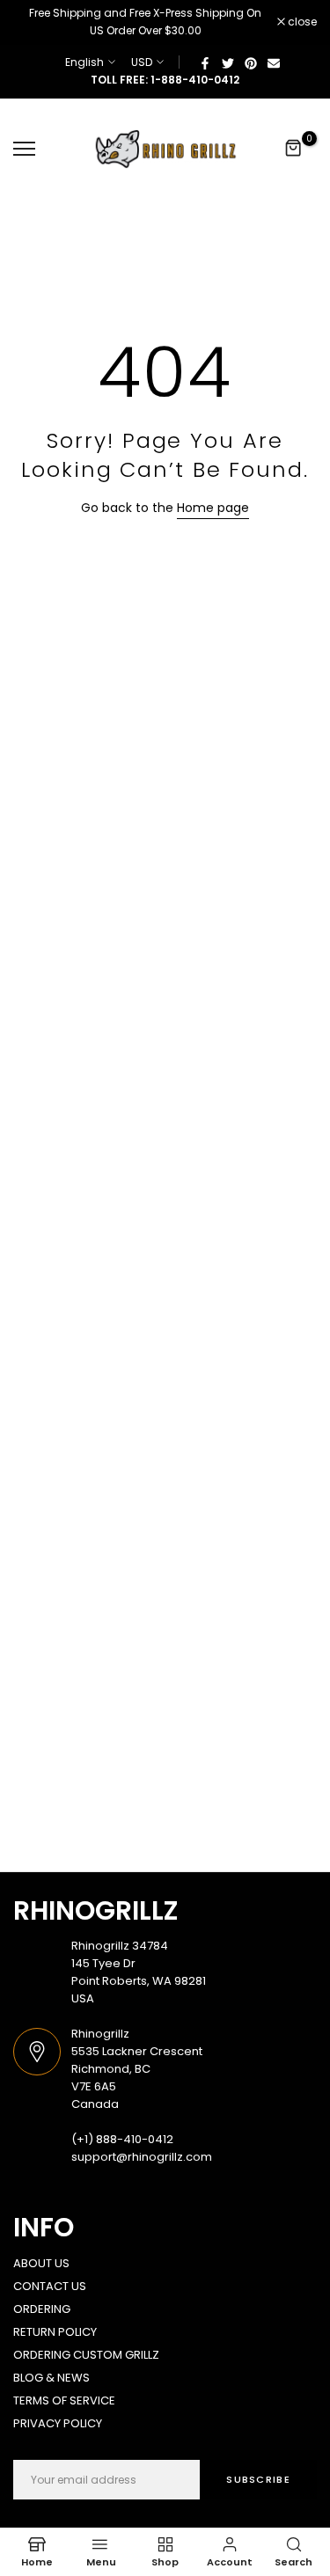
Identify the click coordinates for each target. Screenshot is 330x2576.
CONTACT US (50, 2286)
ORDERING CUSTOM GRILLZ (86, 2355)
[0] (294, 149)
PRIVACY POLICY (58, 2423)
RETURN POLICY (55, 2332)
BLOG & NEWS (51, 2378)
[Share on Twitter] (228, 62)
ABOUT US (41, 2263)
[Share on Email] (274, 62)
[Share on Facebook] (205, 62)
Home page (213, 508)
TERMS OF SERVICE (64, 2400)
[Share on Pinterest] (251, 62)
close (301, 22)
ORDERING (42, 2309)
